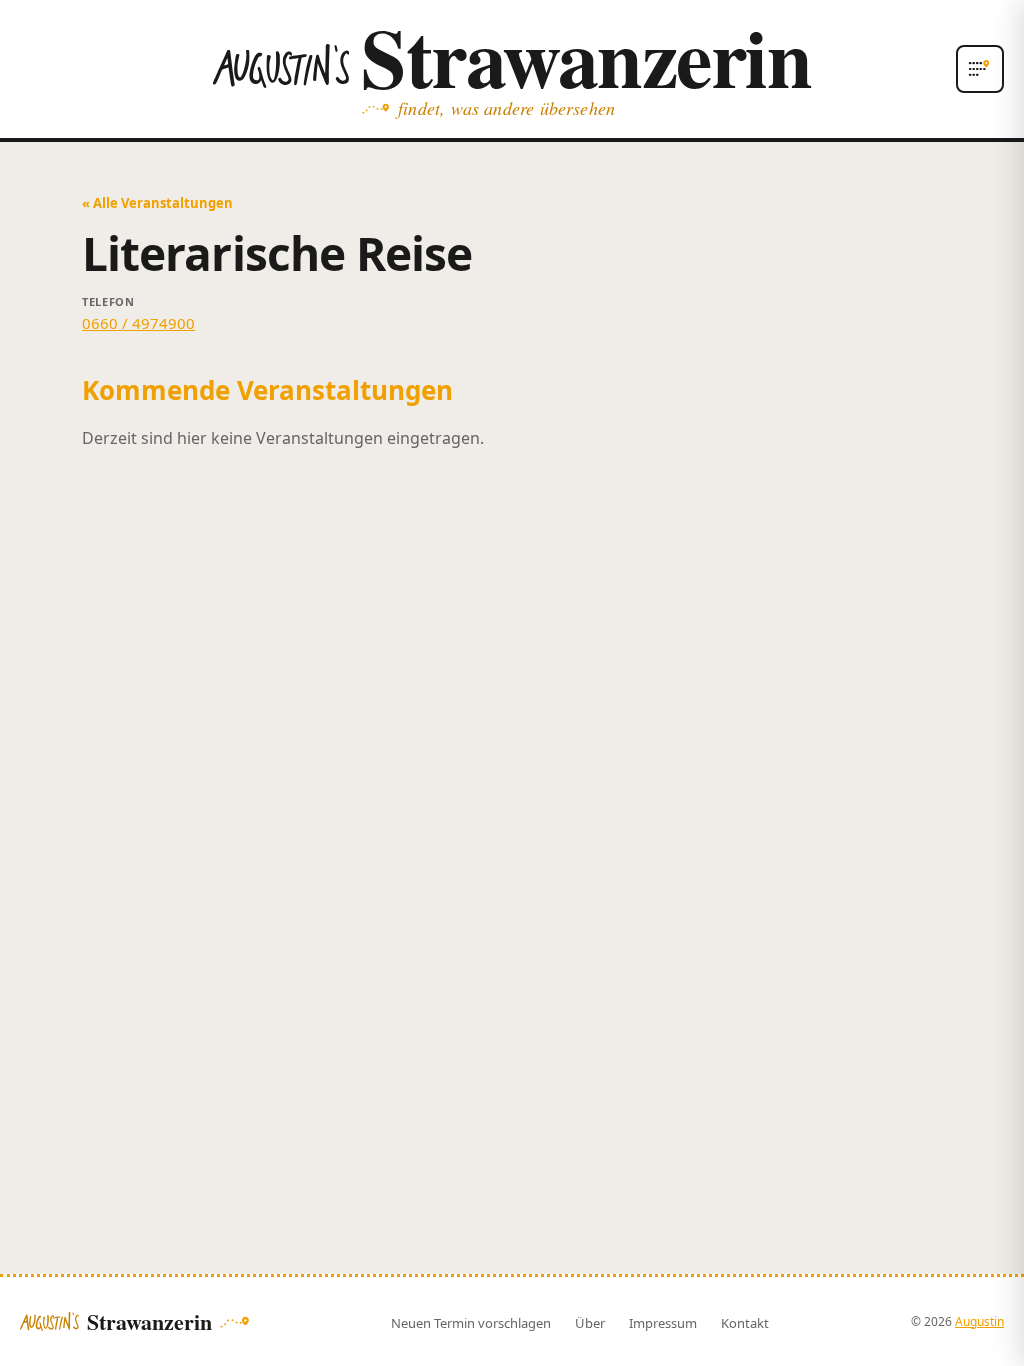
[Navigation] (980, 69)
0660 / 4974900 (138, 323)
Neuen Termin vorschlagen (471, 1323)
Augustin (979, 1321)
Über (590, 1323)
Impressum (663, 1323)
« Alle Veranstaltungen (157, 203)
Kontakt (745, 1323)
